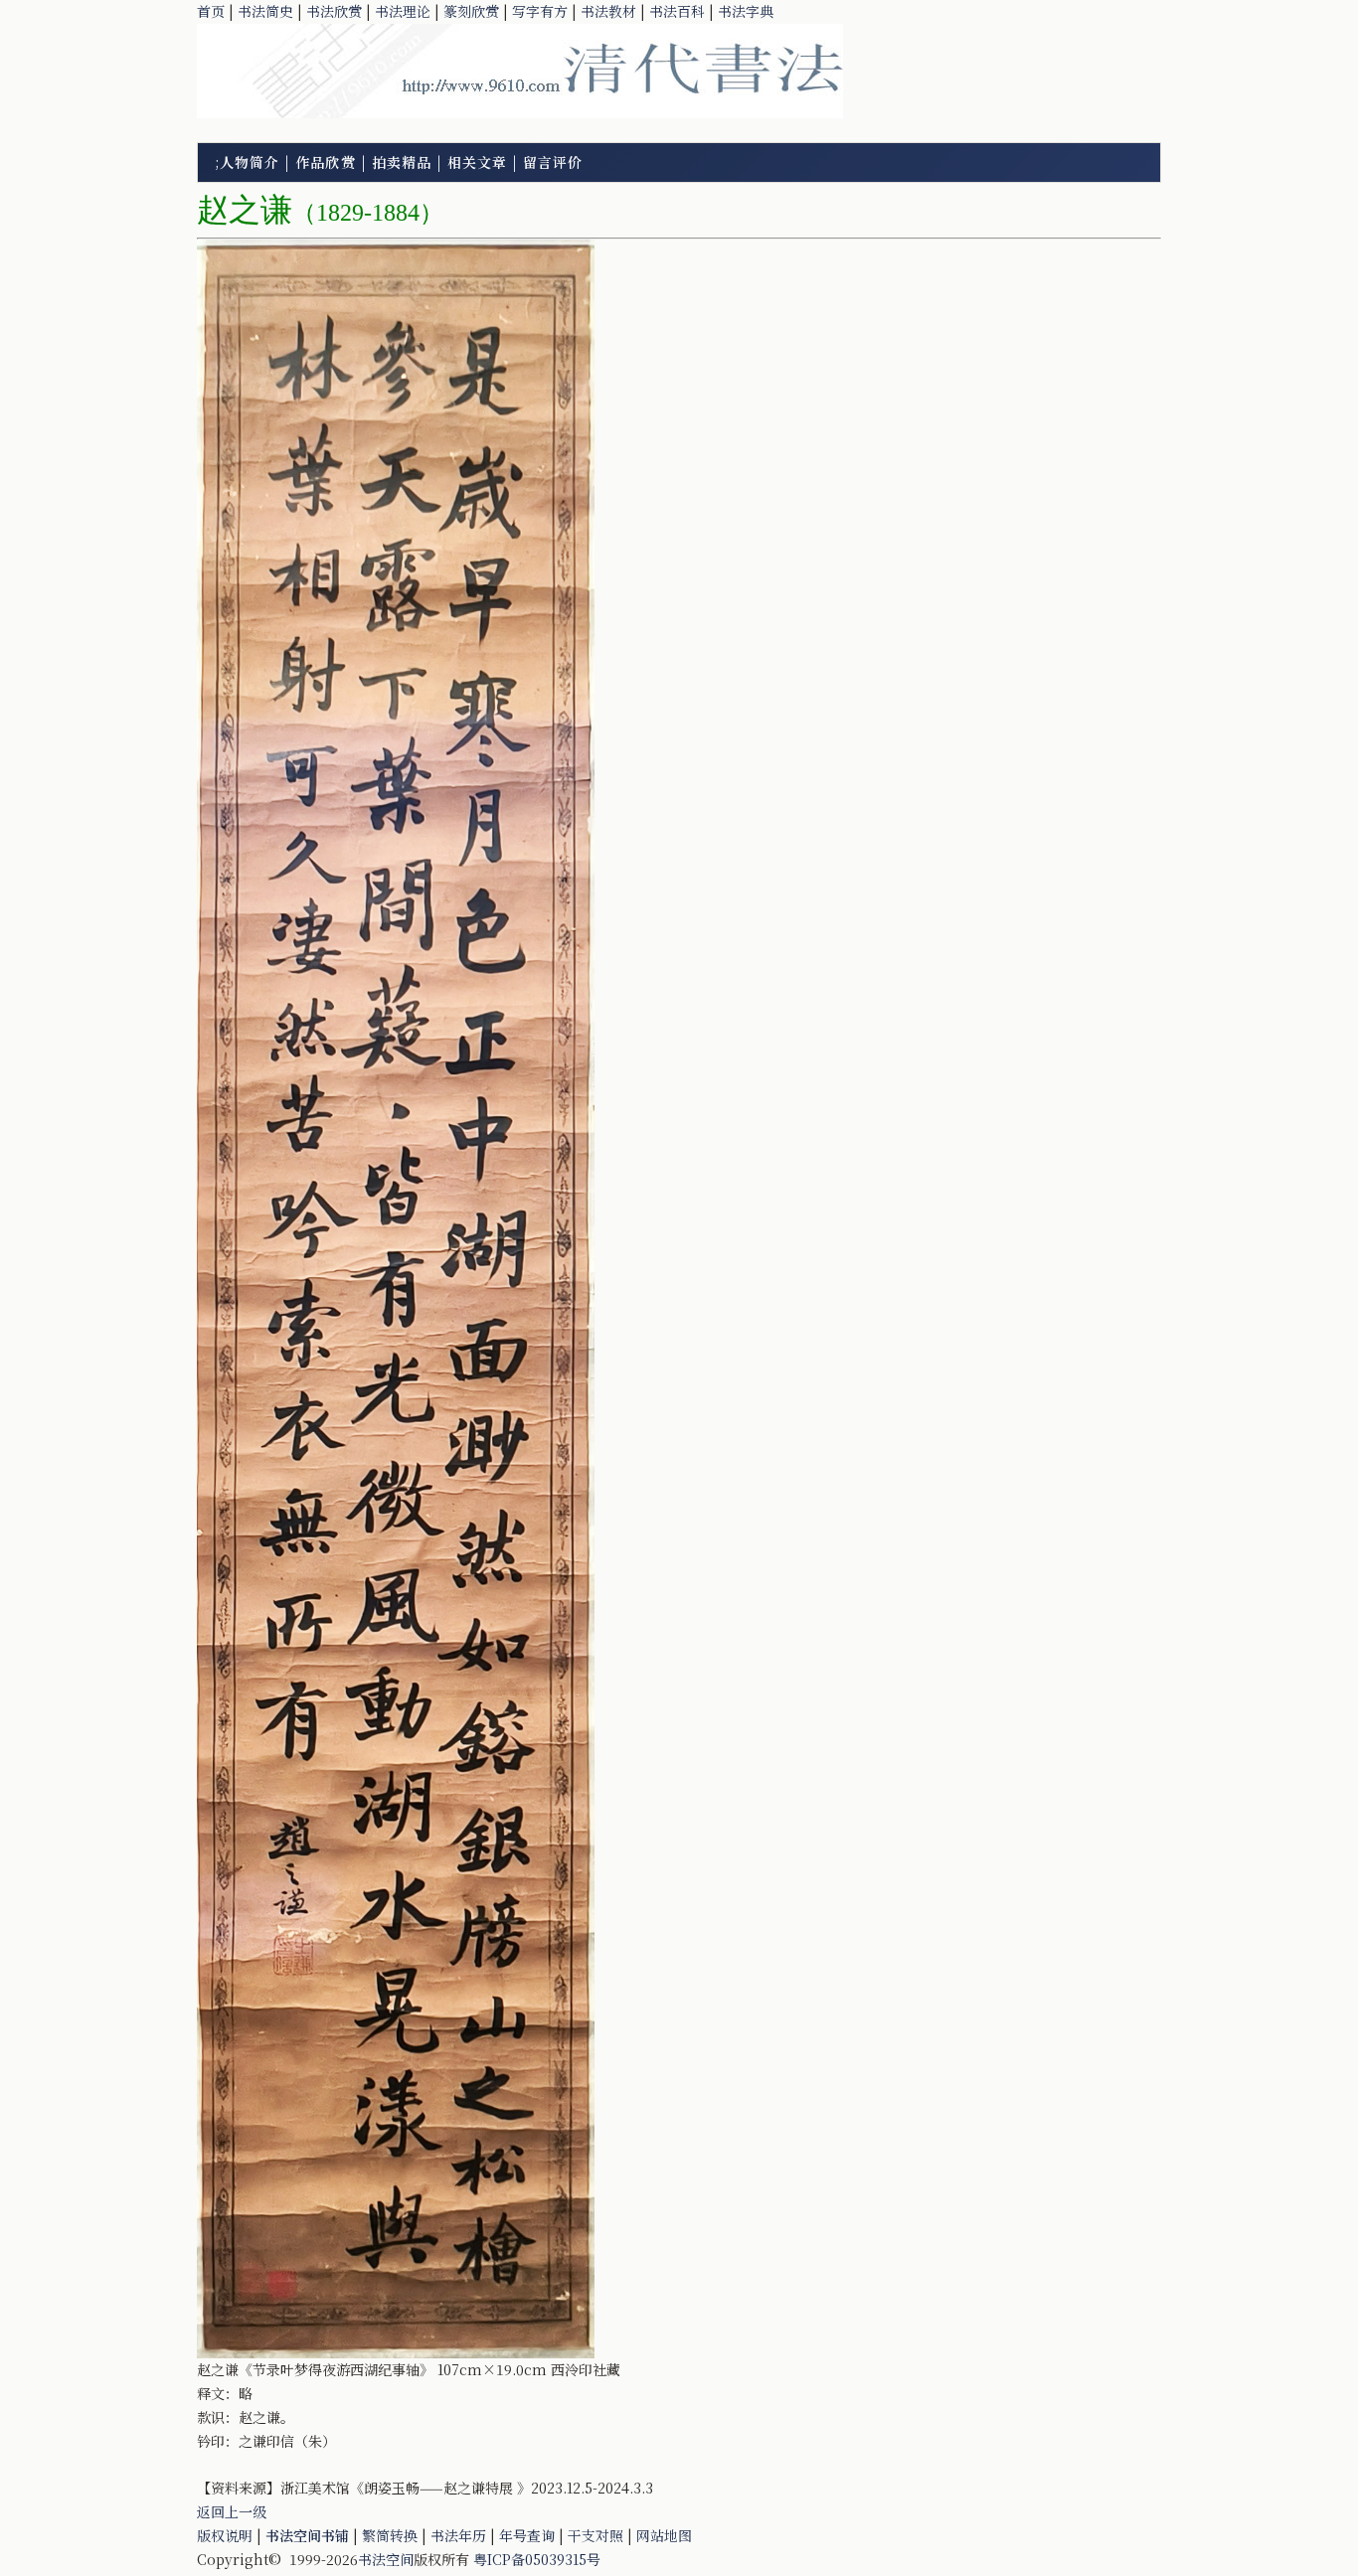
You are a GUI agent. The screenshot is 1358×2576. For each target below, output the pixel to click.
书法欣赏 (334, 11)
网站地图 (664, 2535)
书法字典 (746, 11)
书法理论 (403, 11)
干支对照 (595, 2535)
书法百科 (677, 11)
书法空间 (386, 2559)
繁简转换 (390, 2535)
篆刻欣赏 (471, 11)
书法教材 (608, 11)
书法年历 (458, 2535)
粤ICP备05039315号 (537, 2559)
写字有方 (540, 11)
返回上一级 (232, 2511)
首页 (211, 11)
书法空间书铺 (307, 2535)
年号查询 (527, 2535)
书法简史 (265, 11)
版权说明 (225, 2535)
